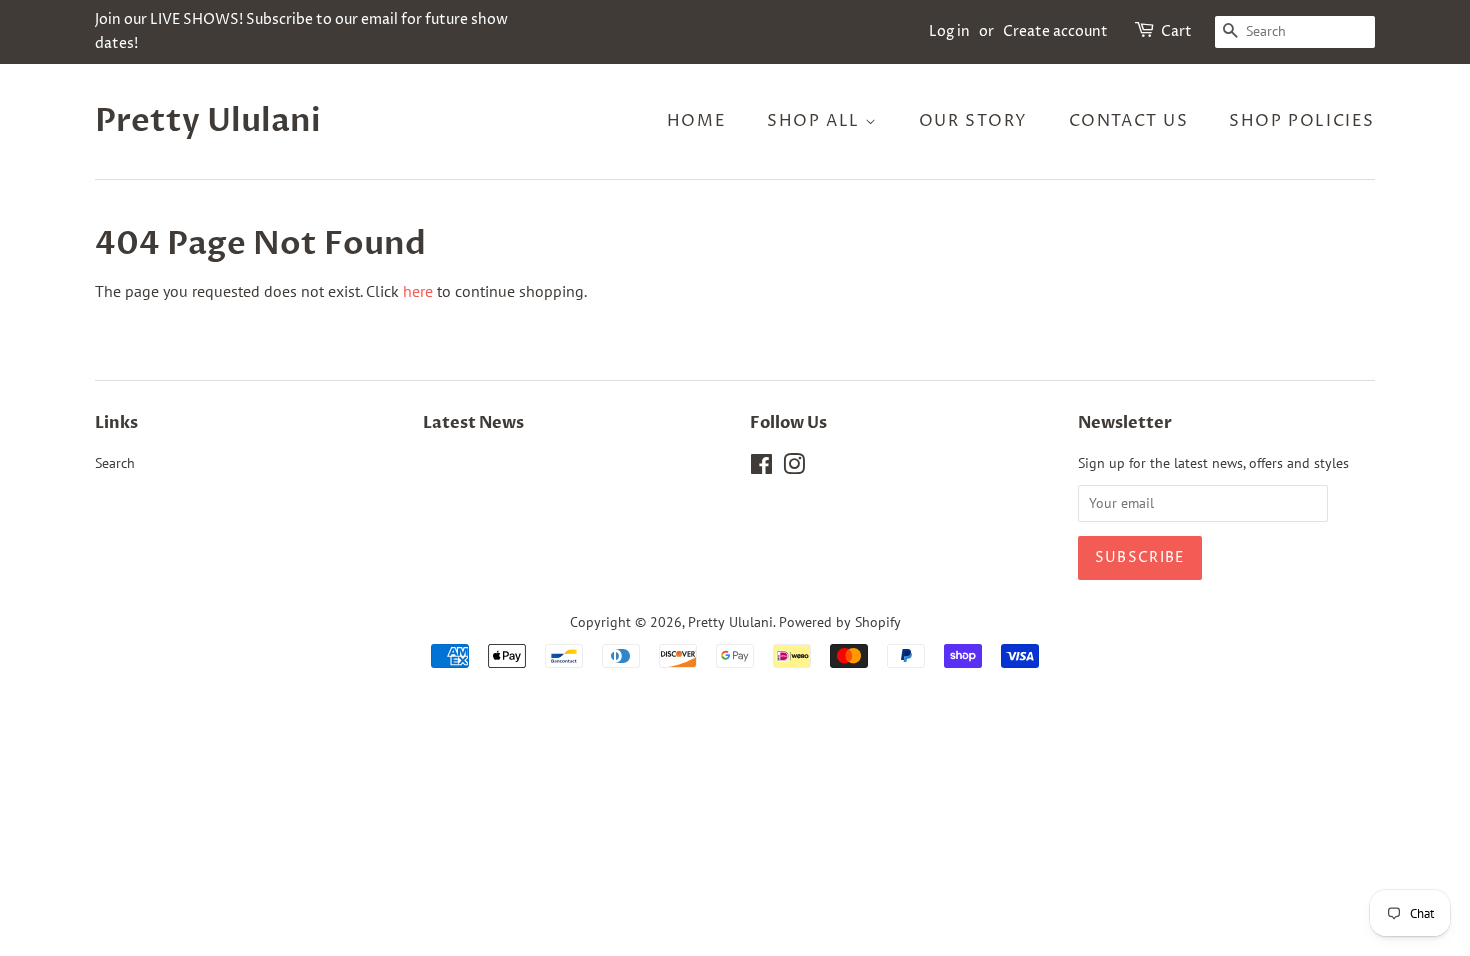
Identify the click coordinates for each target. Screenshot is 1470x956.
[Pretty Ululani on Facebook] (761, 468)
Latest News (473, 423)
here (418, 291)
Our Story (973, 121)
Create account (1055, 31)
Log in (949, 31)
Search (115, 463)
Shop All (816, 121)
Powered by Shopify (840, 622)
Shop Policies (1302, 121)
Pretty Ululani (208, 121)
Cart (1176, 31)
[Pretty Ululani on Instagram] (794, 468)
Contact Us (1129, 121)
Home (696, 121)
